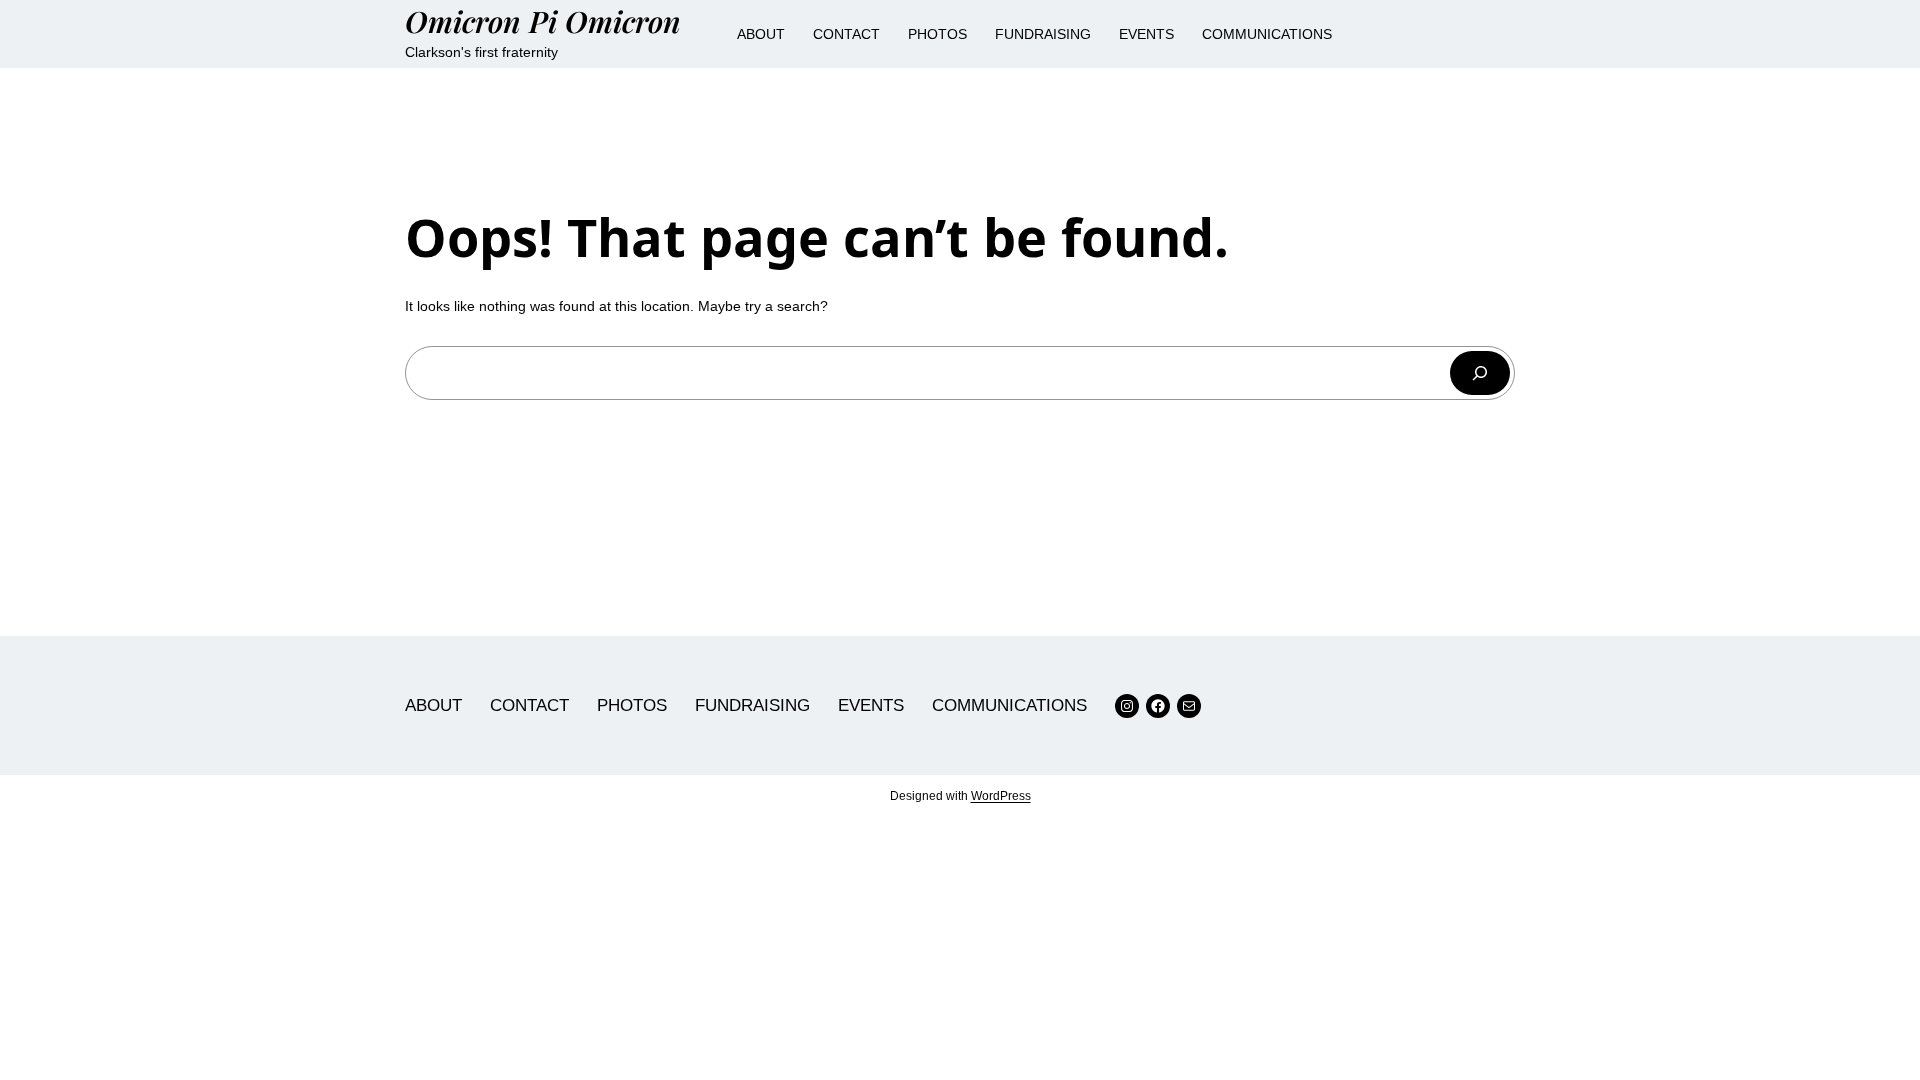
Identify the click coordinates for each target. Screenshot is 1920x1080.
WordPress (1001, 796)
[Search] (1480, 373)
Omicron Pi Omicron (543, 20)
